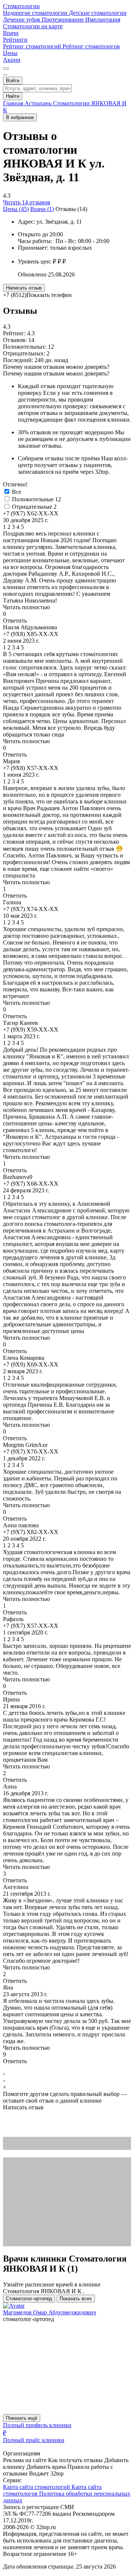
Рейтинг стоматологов (91, 46)
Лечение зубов (22, 20)
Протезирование (63, 20)
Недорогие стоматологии (36, 13)
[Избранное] (6, 68)
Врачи (11, 33)
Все (17, 492)
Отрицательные (34, 507)
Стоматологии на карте (33, 26)
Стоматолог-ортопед (29, 2299)
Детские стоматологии (98, 13)
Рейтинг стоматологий (33, 46)
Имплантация (103, 20)
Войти (13, 81)
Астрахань (39, 103)
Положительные (36, 499)
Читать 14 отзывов (27, 202)
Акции (12, 60)
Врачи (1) (42, 209)
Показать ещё (22, 2418)
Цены (10, 53)
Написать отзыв (24, 288)
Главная (14, 103)
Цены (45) (16, 209)
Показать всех (76, 2299)
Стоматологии (21, 6)
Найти (13, 96)
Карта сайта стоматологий (37, 2487)
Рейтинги (15, 40)
